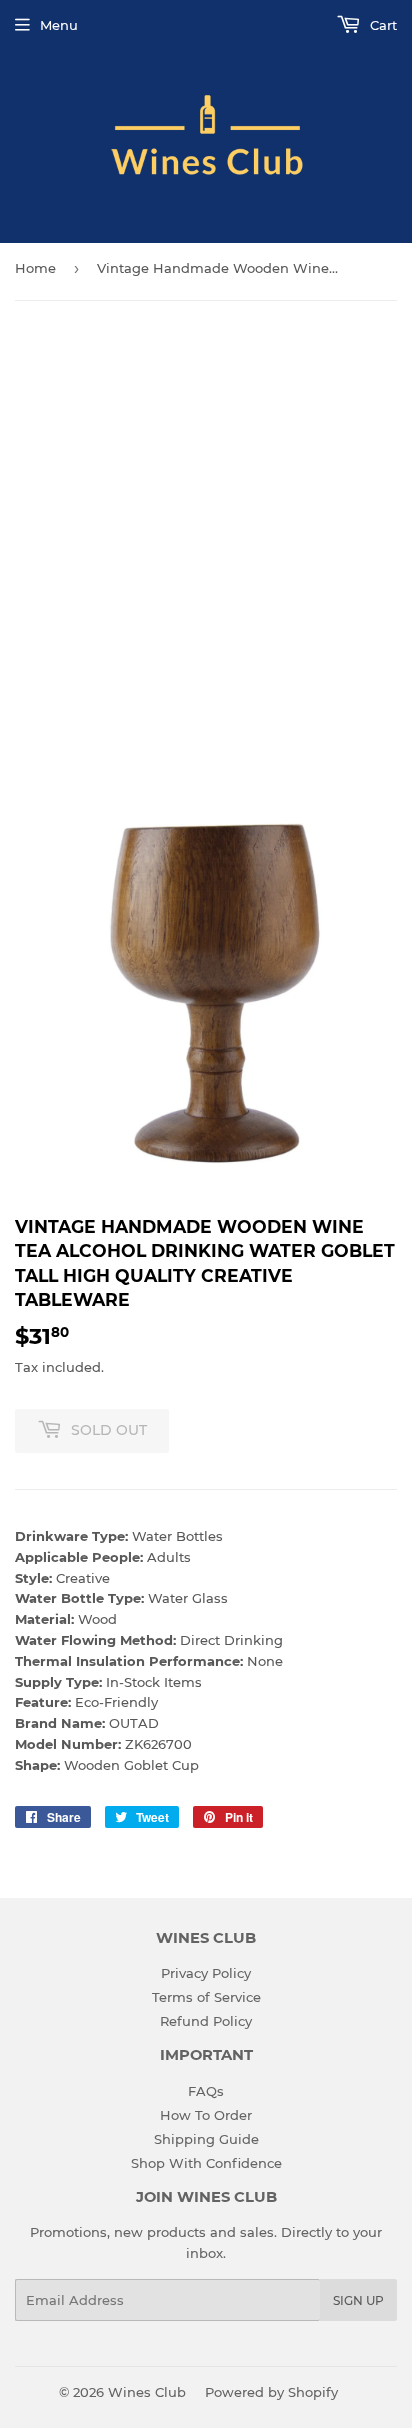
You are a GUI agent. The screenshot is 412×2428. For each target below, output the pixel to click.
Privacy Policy (206, 1973)
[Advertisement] (206, 537)
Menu (59, 25)
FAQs (206, 2091)
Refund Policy (206, 2021)
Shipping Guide (206, 2139)
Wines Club (147, 2392)
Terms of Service (206, 1997)
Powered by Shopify (271, 2392)
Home (35, 268)
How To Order (206, 2115)
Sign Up (358, 2300)
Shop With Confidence (206, 2163)
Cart (381, 25)
